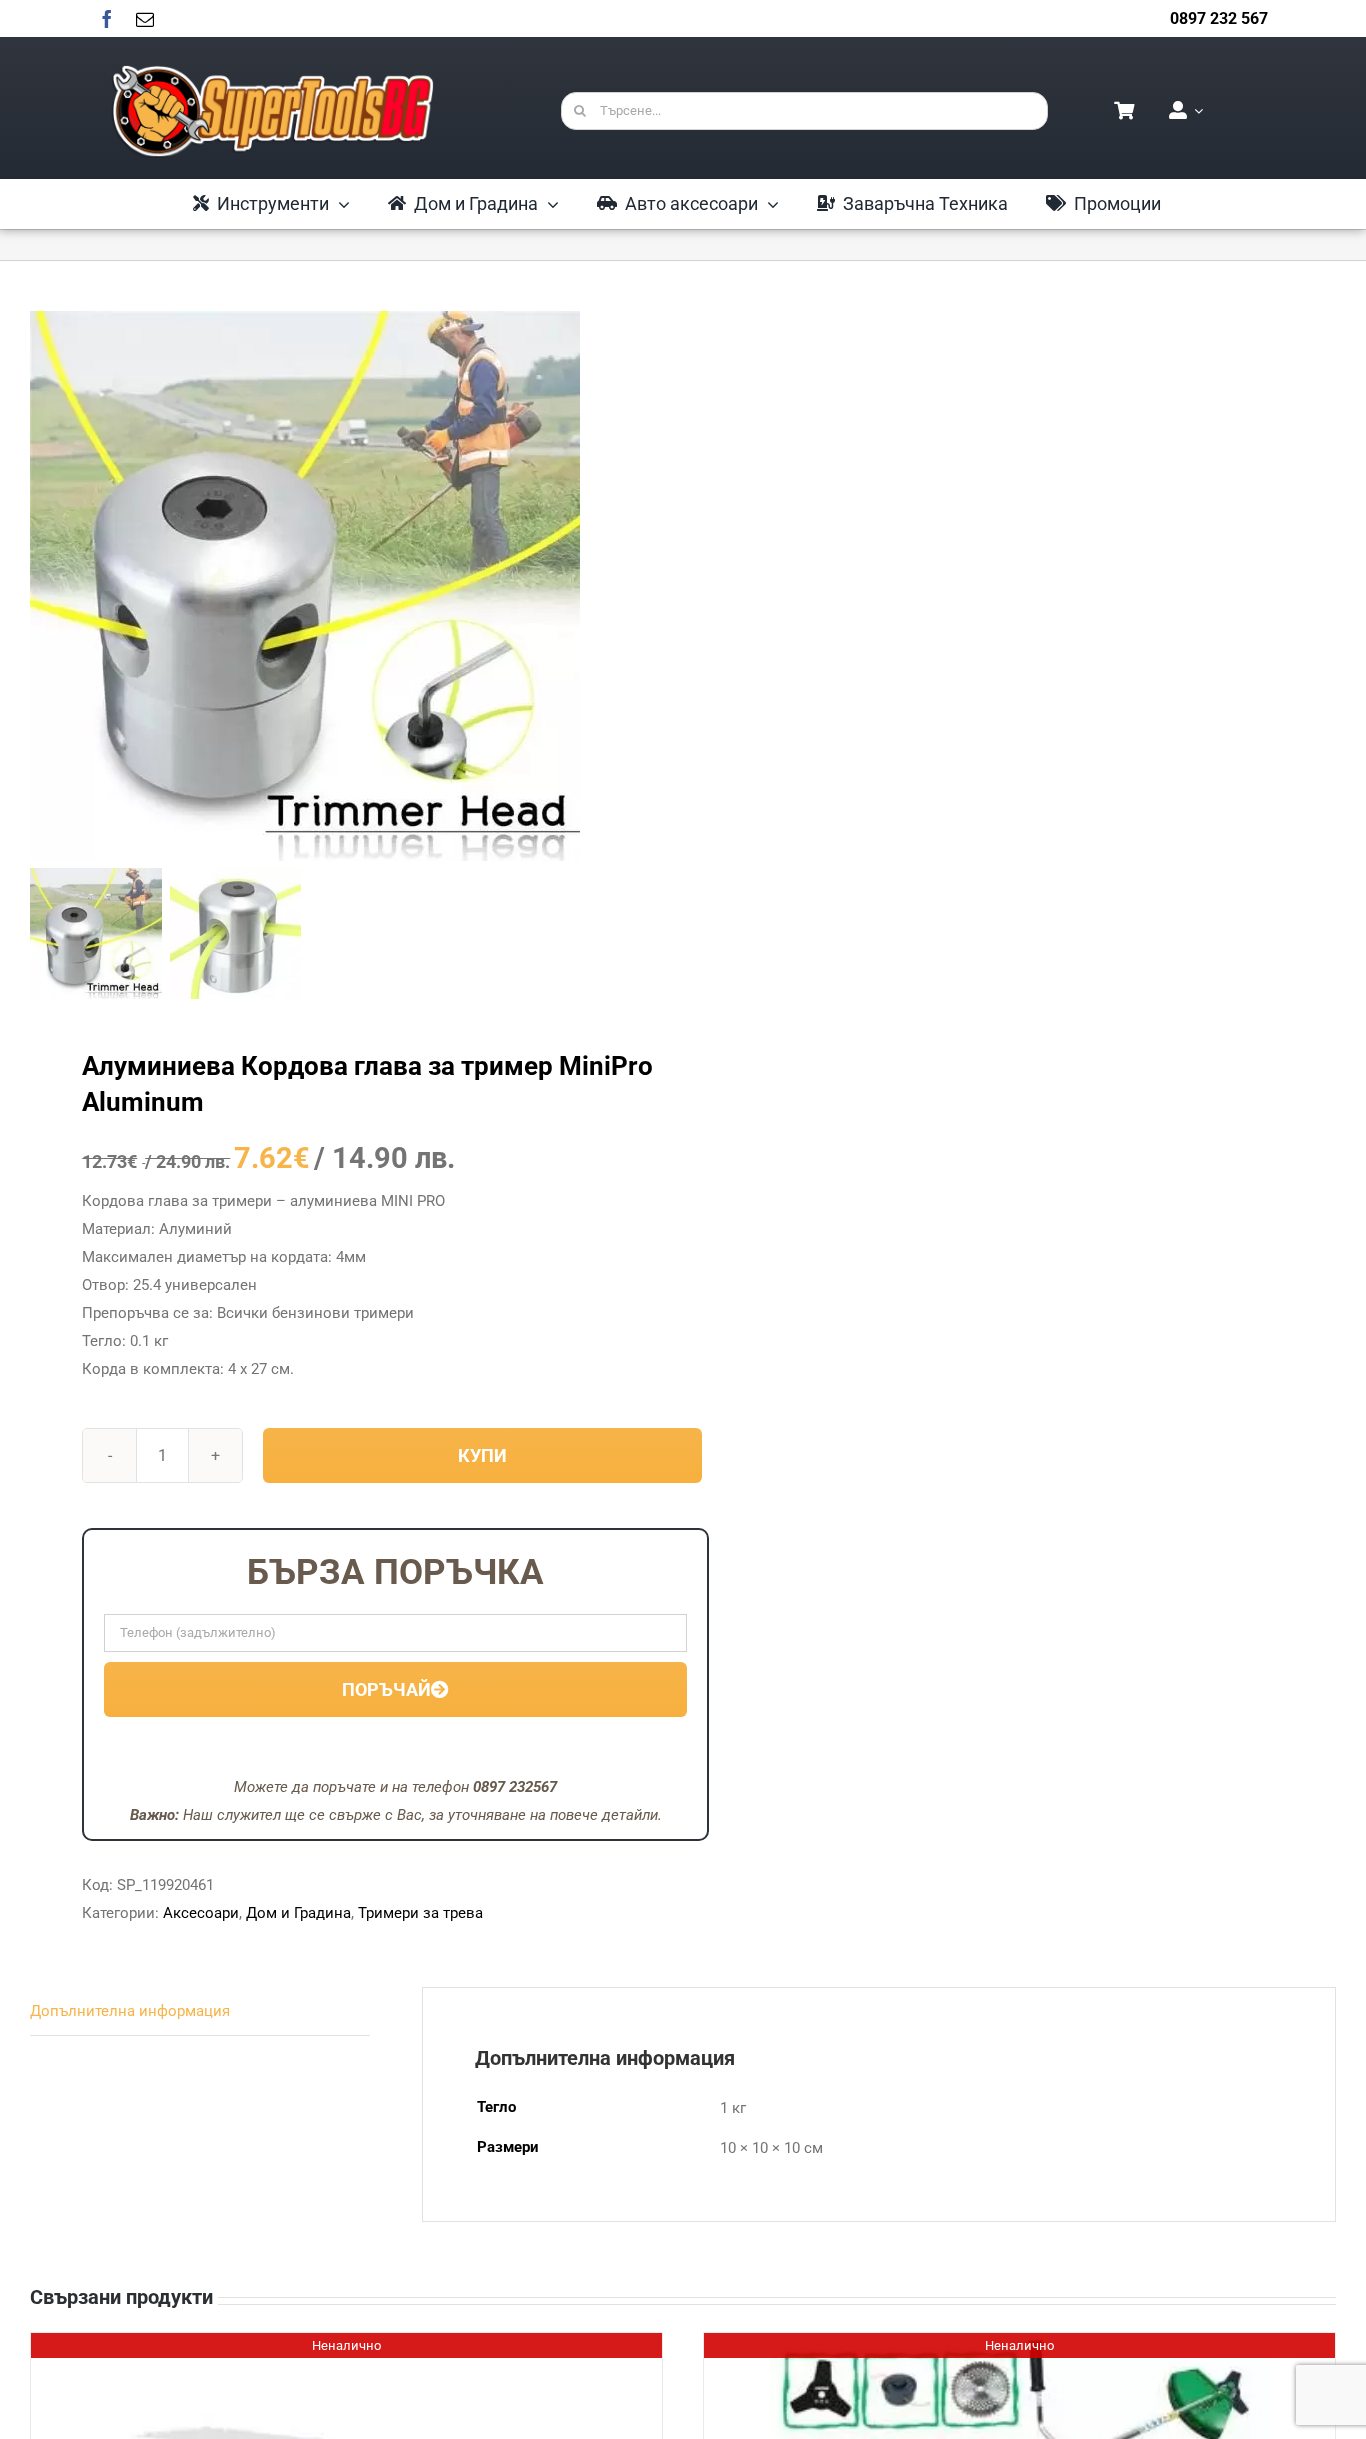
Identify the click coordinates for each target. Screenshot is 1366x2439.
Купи (482, 1455)
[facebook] (107, 19)
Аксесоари (201, 1913)
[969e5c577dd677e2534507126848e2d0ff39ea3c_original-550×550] (305, 586)
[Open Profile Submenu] (1195, 111)
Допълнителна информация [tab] (130, 2011)
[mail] (145, 19)
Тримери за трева (420, 1913)
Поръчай (386, 1689)
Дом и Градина (298, 1913)
